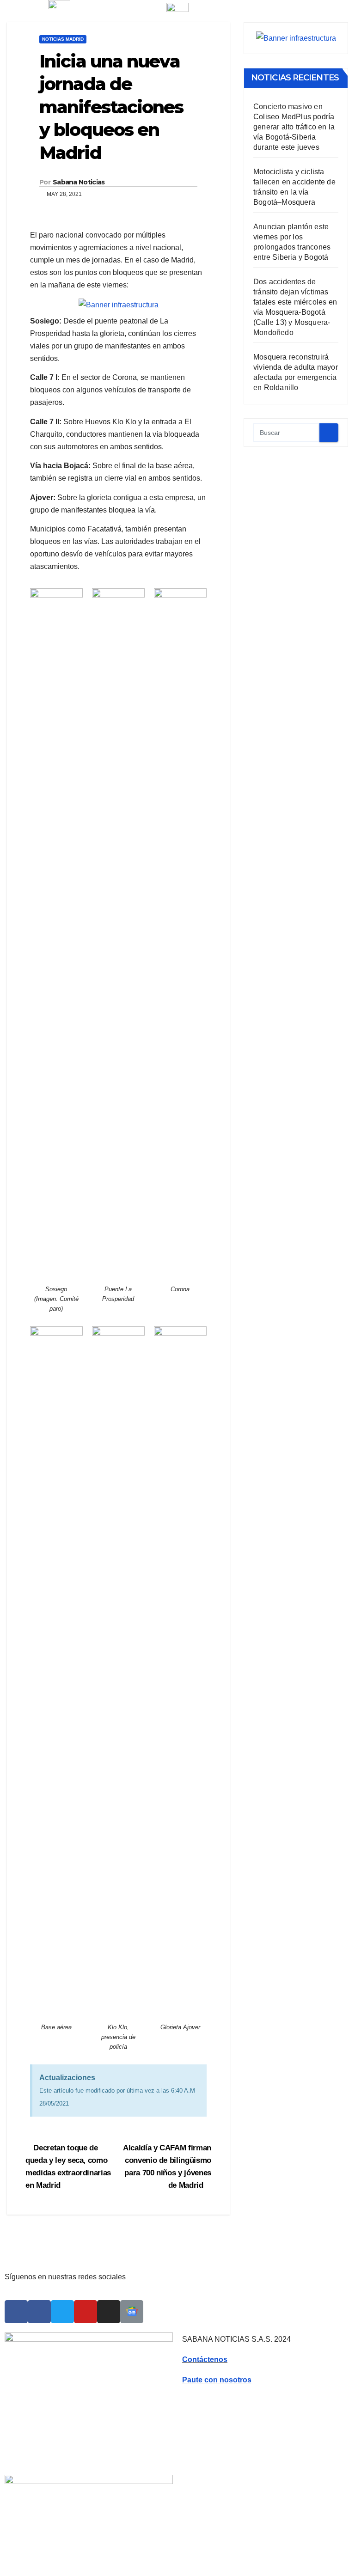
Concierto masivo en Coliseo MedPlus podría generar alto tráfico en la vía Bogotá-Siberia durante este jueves (294, 127)
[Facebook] (16, 2312)
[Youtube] (86, 2312)
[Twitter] (62, 2312)
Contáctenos (205, 2359)
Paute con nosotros (217, 2380)
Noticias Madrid (63, 39)
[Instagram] (109, 2312)
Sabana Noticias (79, 182)
